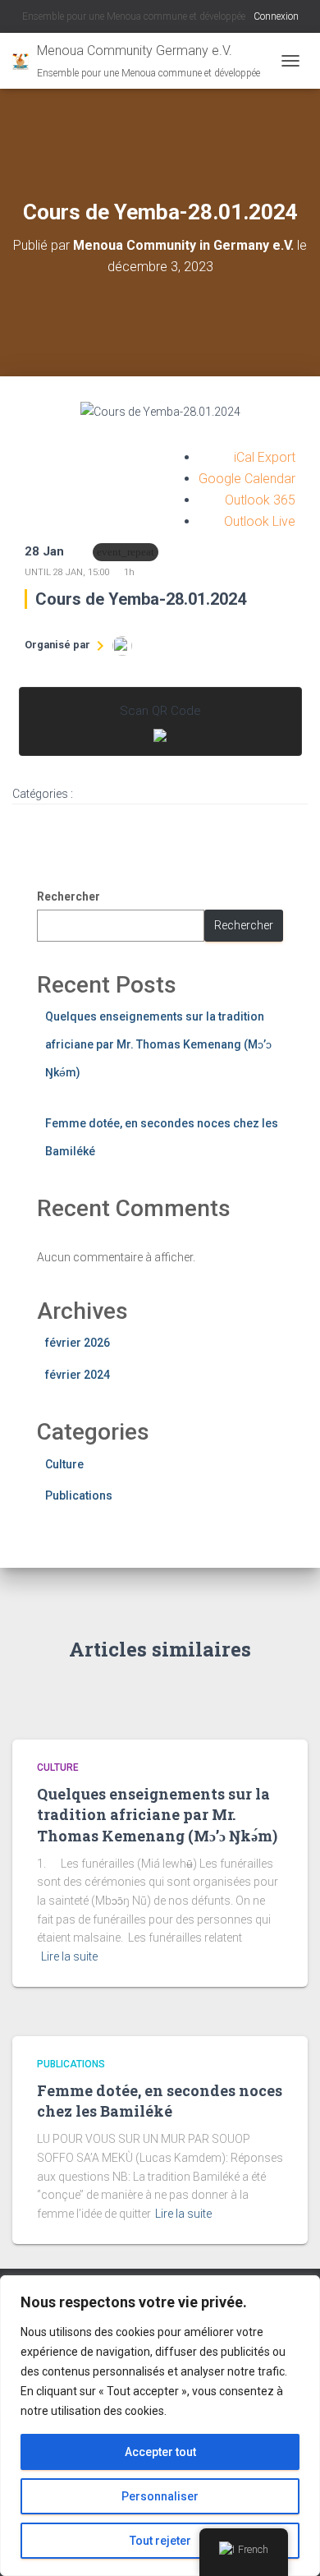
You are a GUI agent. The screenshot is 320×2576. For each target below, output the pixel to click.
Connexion (276, 16)
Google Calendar (247, 479)
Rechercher (69, 896)
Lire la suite (69, 1956)
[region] (160, 2426)
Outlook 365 (260, 500)
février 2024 (78, 1375)
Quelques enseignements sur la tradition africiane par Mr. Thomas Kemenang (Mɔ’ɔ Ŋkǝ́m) (158, 1044)
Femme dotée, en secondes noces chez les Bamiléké (160, 2101)
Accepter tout (160, 2452)
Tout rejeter (160, 2541)
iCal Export (265, 457)
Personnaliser (160, 2496)
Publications (79, 1495)
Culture (64, 1464)
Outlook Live (260, 521)
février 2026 (78, 1343)
